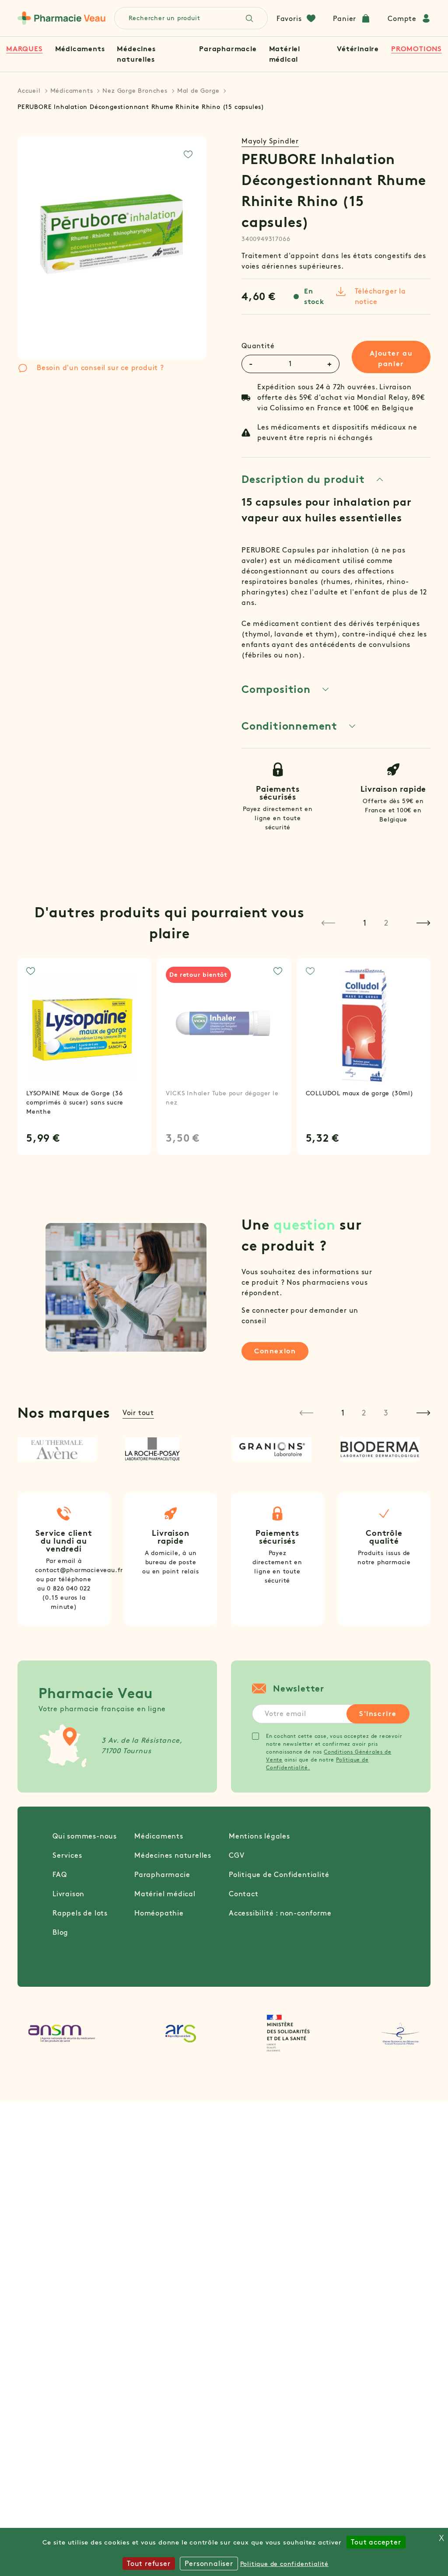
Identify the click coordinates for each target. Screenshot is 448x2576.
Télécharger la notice (380, 296)
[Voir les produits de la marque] (63, 1449)
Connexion (275, 1351)
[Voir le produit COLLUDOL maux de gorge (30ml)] (364, 1025)
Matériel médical (165, 1894)
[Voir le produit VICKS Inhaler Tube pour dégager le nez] (224, 1025)
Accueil (29, 91)
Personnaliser (209, 2564)
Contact (244, 1894)
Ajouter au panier (391, 358)
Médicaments (80, 49)
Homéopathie (159, 1913)
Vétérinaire (358, 49)
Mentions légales (259, 1836)
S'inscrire (378, 1714)
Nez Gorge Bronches (135, 91)
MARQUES (24, 49)
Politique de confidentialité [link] (284, 2564)
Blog (60, 1932)
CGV (236, 1855)
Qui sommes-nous (85, 1836)
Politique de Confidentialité (279, 1875)
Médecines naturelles (173, 1855)
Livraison (68, 1894)
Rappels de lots (80, 1913)
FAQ (59, 1875)
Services (67, 1855)
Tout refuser (149, 2564)
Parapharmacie (228, 49)
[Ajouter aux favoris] (188, 154)
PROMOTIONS (416, 49)
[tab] (313, 479)
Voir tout (138, 1413)
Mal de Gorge (198, 91)
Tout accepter (376, 2542)
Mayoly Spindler (270, 141)
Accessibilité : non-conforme (280, 1913)
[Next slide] (423, 923)
